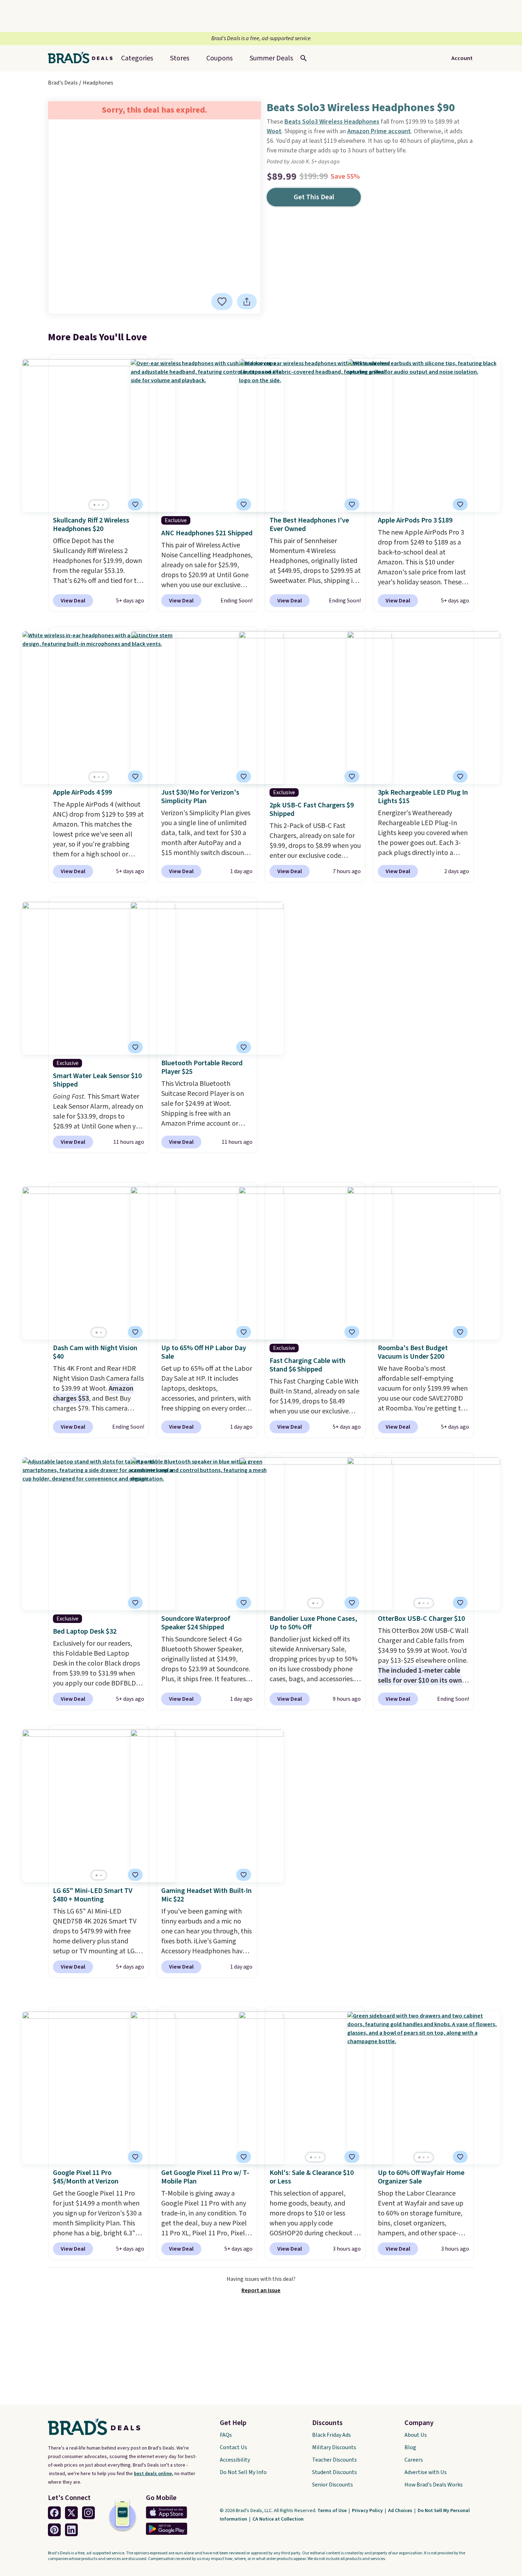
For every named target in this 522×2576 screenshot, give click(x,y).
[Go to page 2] (99, 505)
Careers (414, 2460)
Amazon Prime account (379, 131)
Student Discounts (335, 2472)
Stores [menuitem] (180, 58)
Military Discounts (334, 2447)
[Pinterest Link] (54, 2530)
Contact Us (233, 2447)
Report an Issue (261, 2290)
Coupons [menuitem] (219, 58)
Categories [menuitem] (137, 58)
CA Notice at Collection (278, 2519)
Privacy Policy (368, 2511)
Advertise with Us (426, 2472)
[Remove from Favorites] (222, 302)
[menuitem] (271, 58)
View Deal (73, 601)
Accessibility (235, 2460)
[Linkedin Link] (71, 2530)
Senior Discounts (333, 2485)
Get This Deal (314, 197)
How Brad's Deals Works (434, 2485)
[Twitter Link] (71, 2513)
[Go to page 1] (94, 505)
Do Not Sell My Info (243, 2472)
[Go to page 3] (103, 505)
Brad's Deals (63, 83)
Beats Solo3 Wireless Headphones (332, 122)
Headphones (98, 83)
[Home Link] (83, 58)
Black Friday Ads (331, 2435)
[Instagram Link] (88, 2513)
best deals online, (154, 2474)
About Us (416, 2435)
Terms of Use (333, 2511)
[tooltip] (222, 302)
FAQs (226, 2435)
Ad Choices (401, 2511)
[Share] (247, 302)
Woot (274, 131)
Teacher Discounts (335, 2460)
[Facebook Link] (54, 2513)
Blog (410, 2447)
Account (462, 58)
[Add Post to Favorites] (244, 776)
